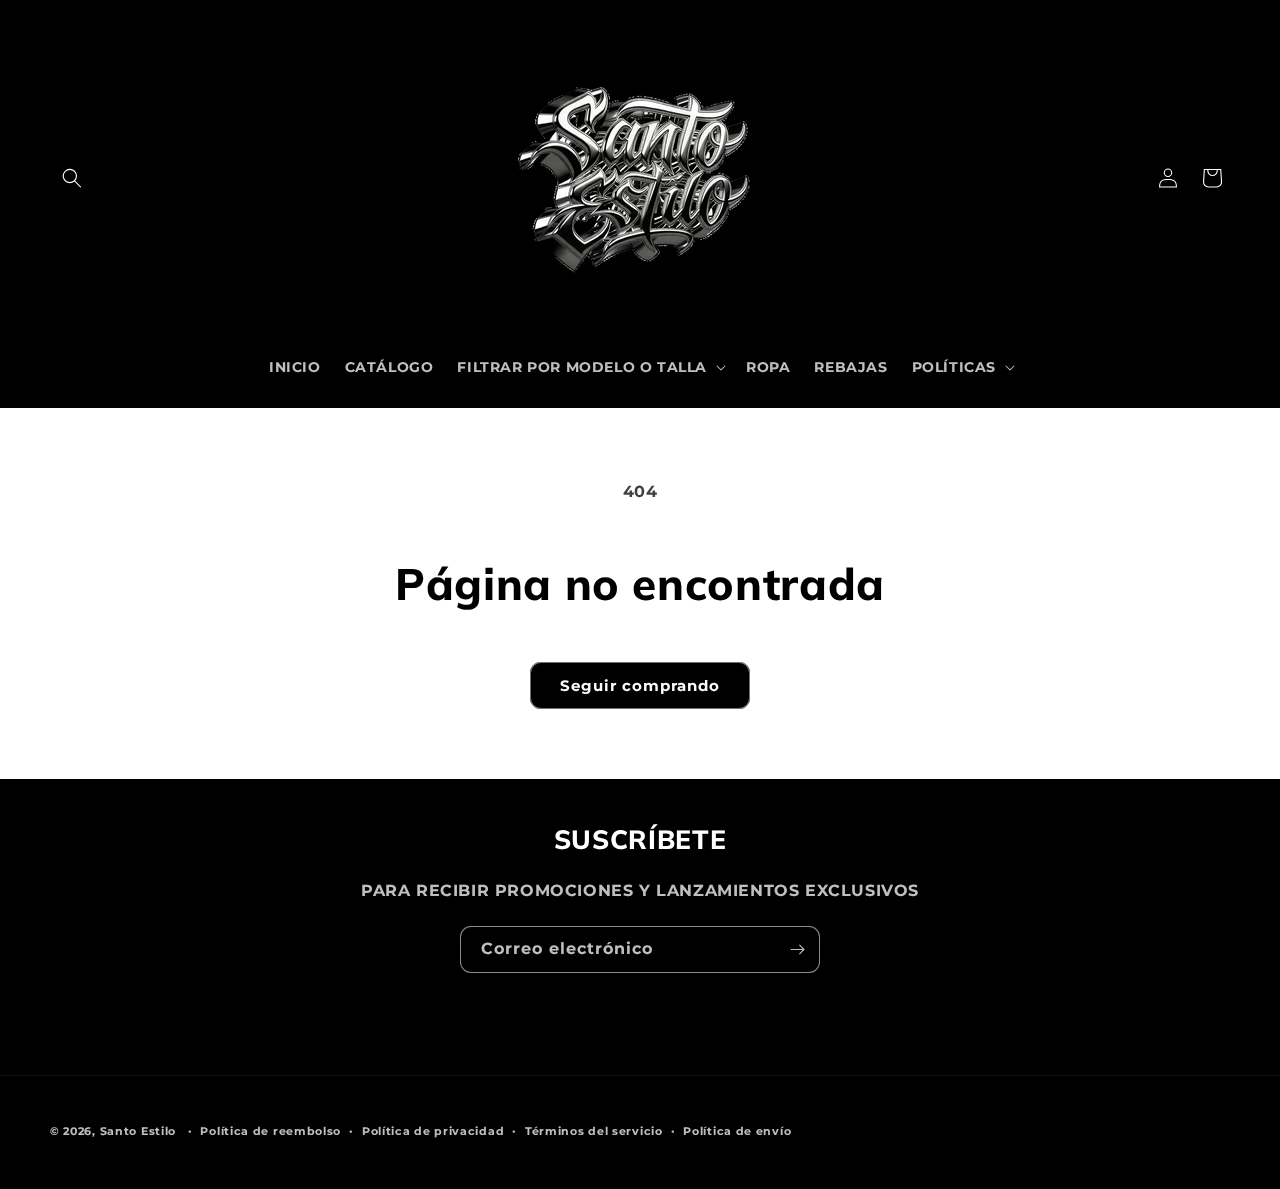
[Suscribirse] (797, 949)
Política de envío (737, 1131)
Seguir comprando (640, 685)
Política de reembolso (270, 1131)
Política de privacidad (433, 1131)
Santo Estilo (138, 1131)
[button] (72, 178)
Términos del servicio (594, 1131)
